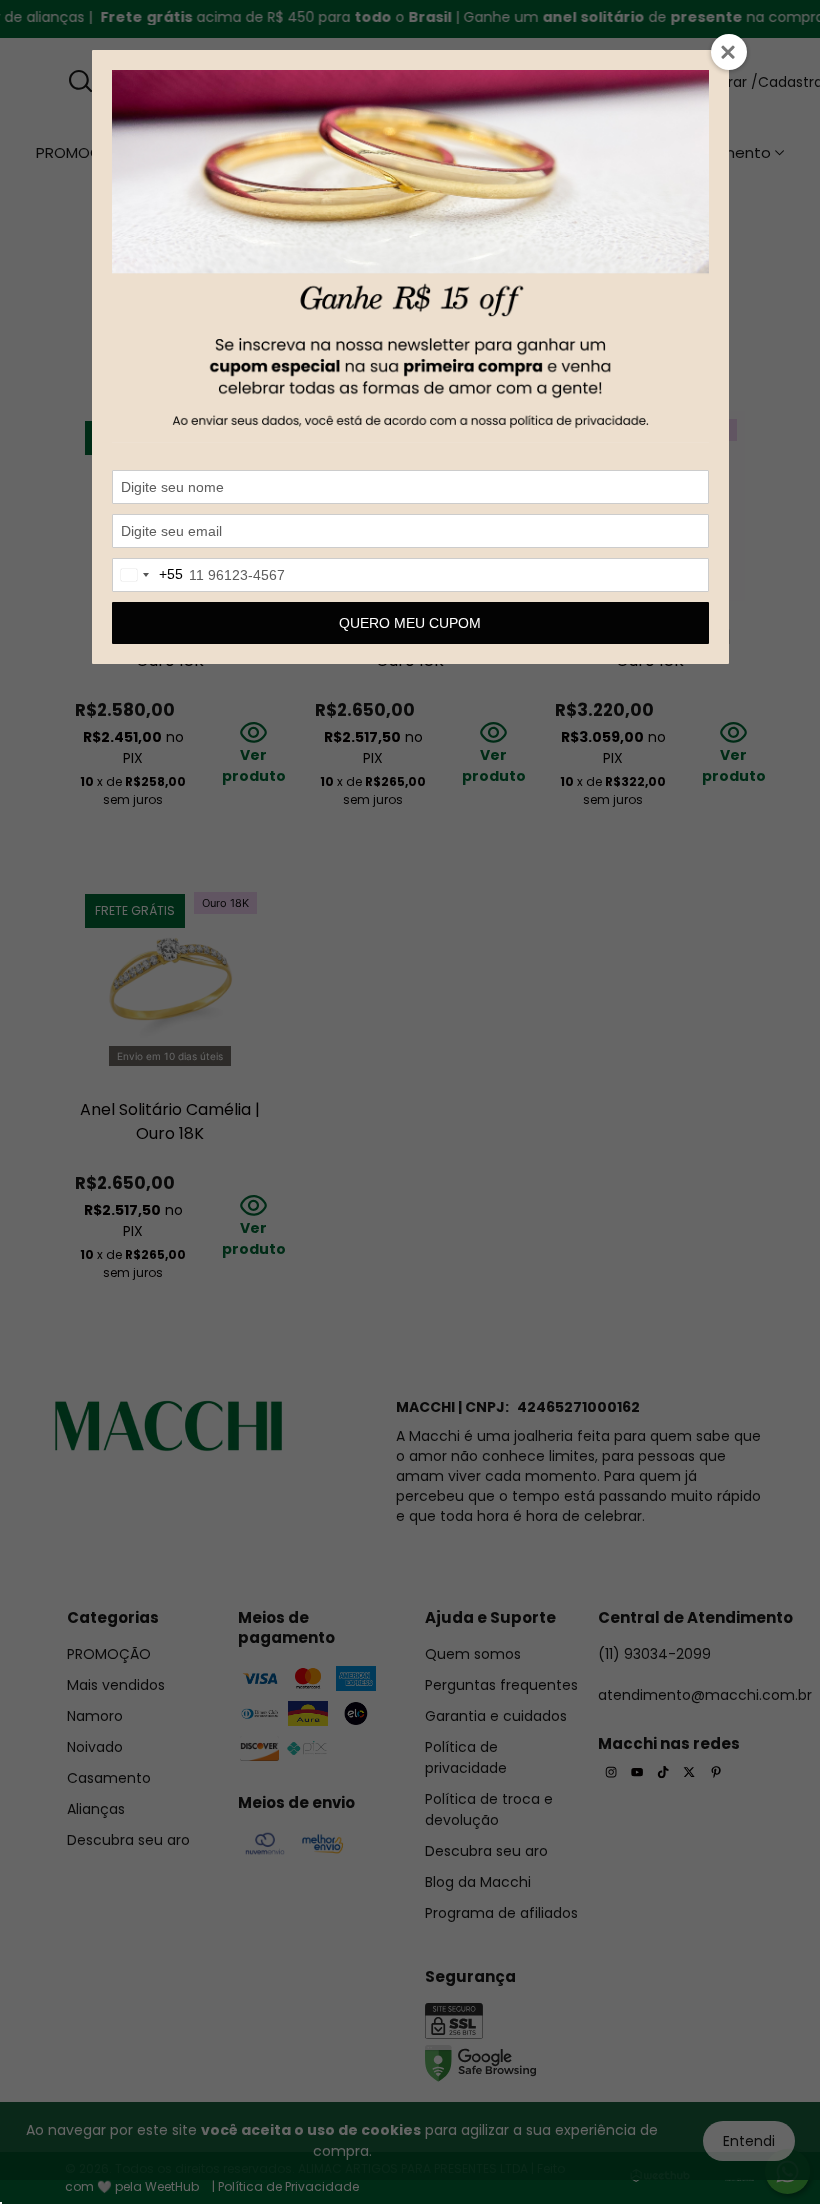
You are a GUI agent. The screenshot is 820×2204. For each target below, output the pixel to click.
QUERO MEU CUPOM (410, 623)
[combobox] (148, 575)
